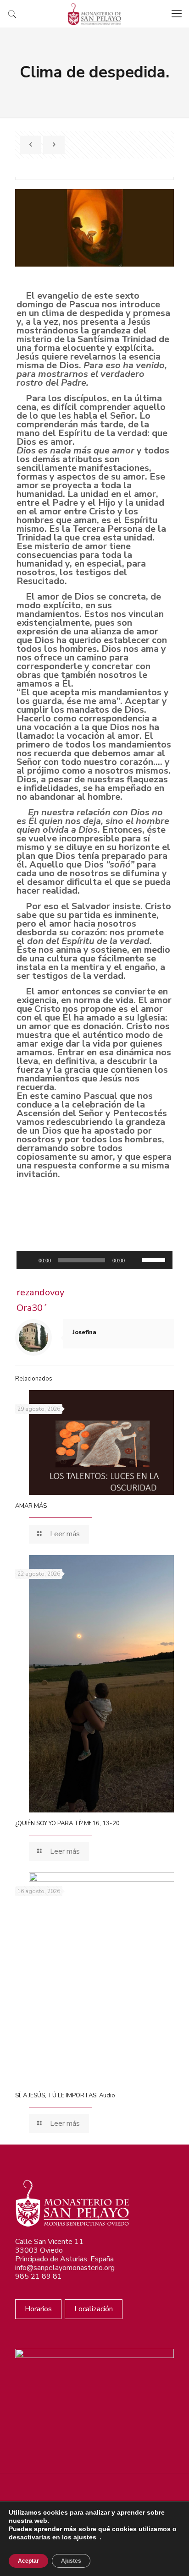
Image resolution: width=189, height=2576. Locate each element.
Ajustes (71, 2561)
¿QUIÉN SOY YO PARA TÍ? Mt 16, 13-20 (67, 1823)
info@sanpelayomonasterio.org (65, 2268)
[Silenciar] (135, 1260)
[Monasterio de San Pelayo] (94, 14)
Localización (94, 2309)
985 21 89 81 (39, 2276)
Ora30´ (32, 1308)
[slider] (155, 1259)
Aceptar (28, 2561)
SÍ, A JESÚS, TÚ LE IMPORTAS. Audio (65, 2096)
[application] (94, 1260)
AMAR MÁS (31, 1506)
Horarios (38, 2309)
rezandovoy (40, 1292)
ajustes (85, 2537)
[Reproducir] (28, 1260)
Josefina (84, 1332)
